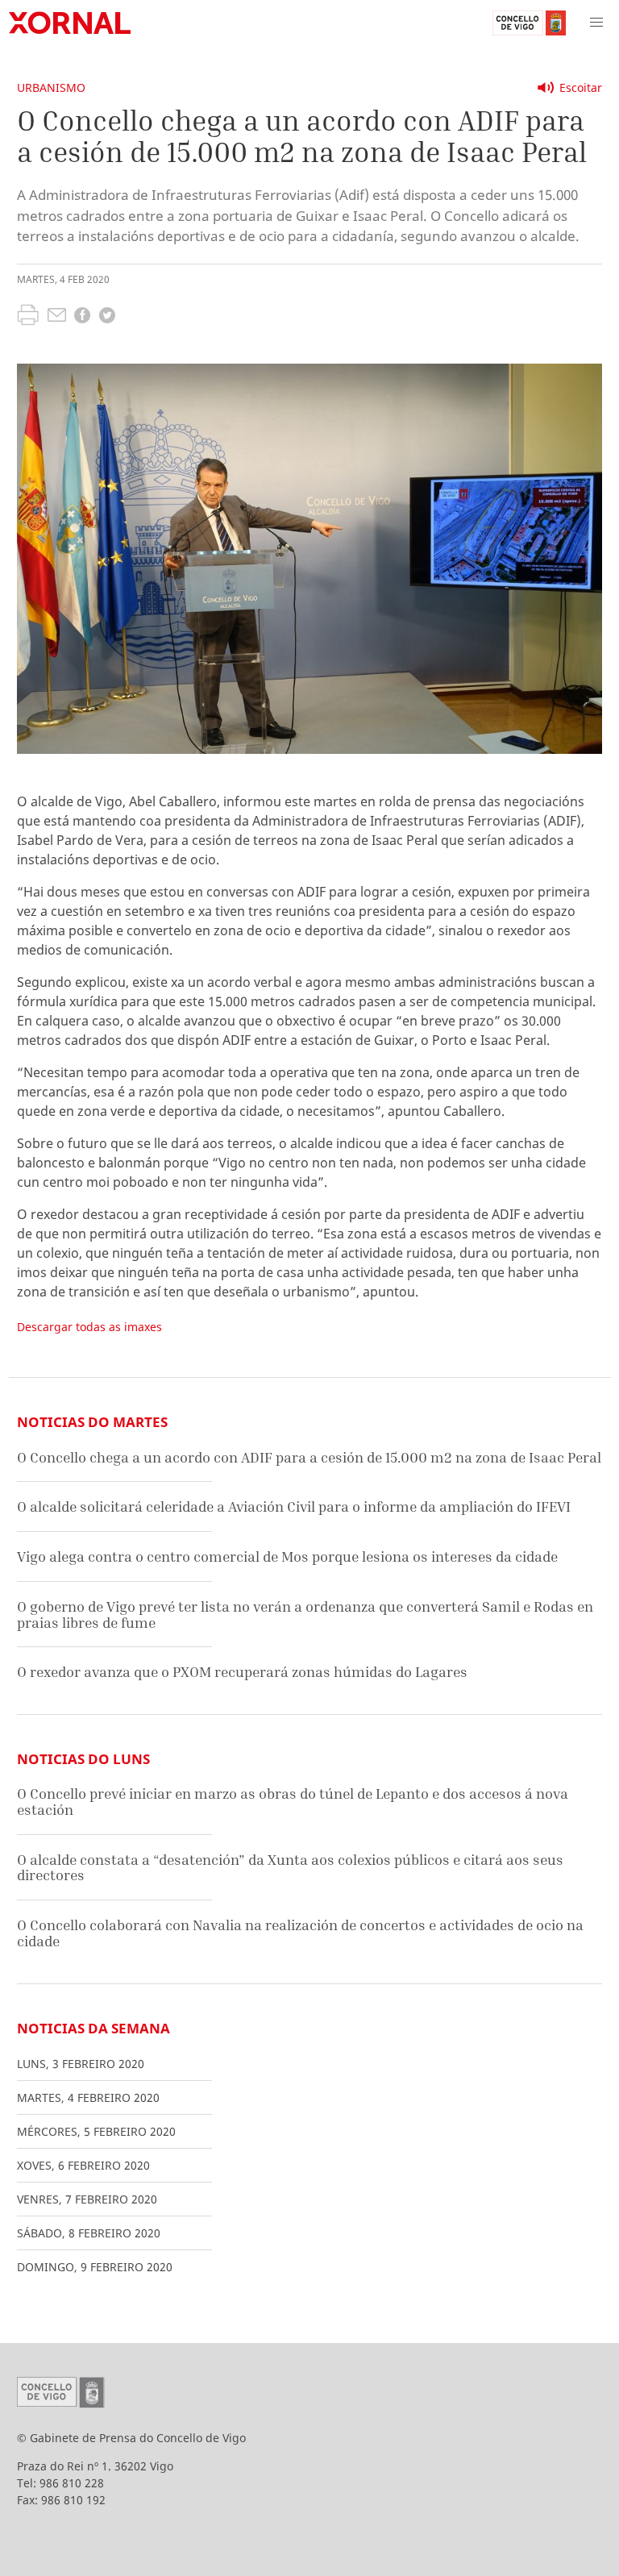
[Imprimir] (28, 317)
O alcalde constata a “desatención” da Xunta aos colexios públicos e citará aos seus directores (290, 1868)
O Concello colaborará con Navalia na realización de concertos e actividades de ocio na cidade (300, 1933)
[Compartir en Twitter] (107, 317)
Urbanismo (51, 87)
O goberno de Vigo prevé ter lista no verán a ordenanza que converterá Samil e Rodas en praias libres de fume (305, 1615)
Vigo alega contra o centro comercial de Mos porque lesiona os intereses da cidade (287, 1556)
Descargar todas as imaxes (89, 1327)
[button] (596, 23)
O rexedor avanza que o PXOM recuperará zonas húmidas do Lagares (242, 1672)
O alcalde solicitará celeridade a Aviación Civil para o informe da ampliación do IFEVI (294, 1506)
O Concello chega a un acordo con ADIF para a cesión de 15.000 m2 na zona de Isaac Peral (309, 1457)
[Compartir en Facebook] (82, 317)
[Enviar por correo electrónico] (57, 317)
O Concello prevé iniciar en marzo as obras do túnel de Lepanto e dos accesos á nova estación (293, 1802)
